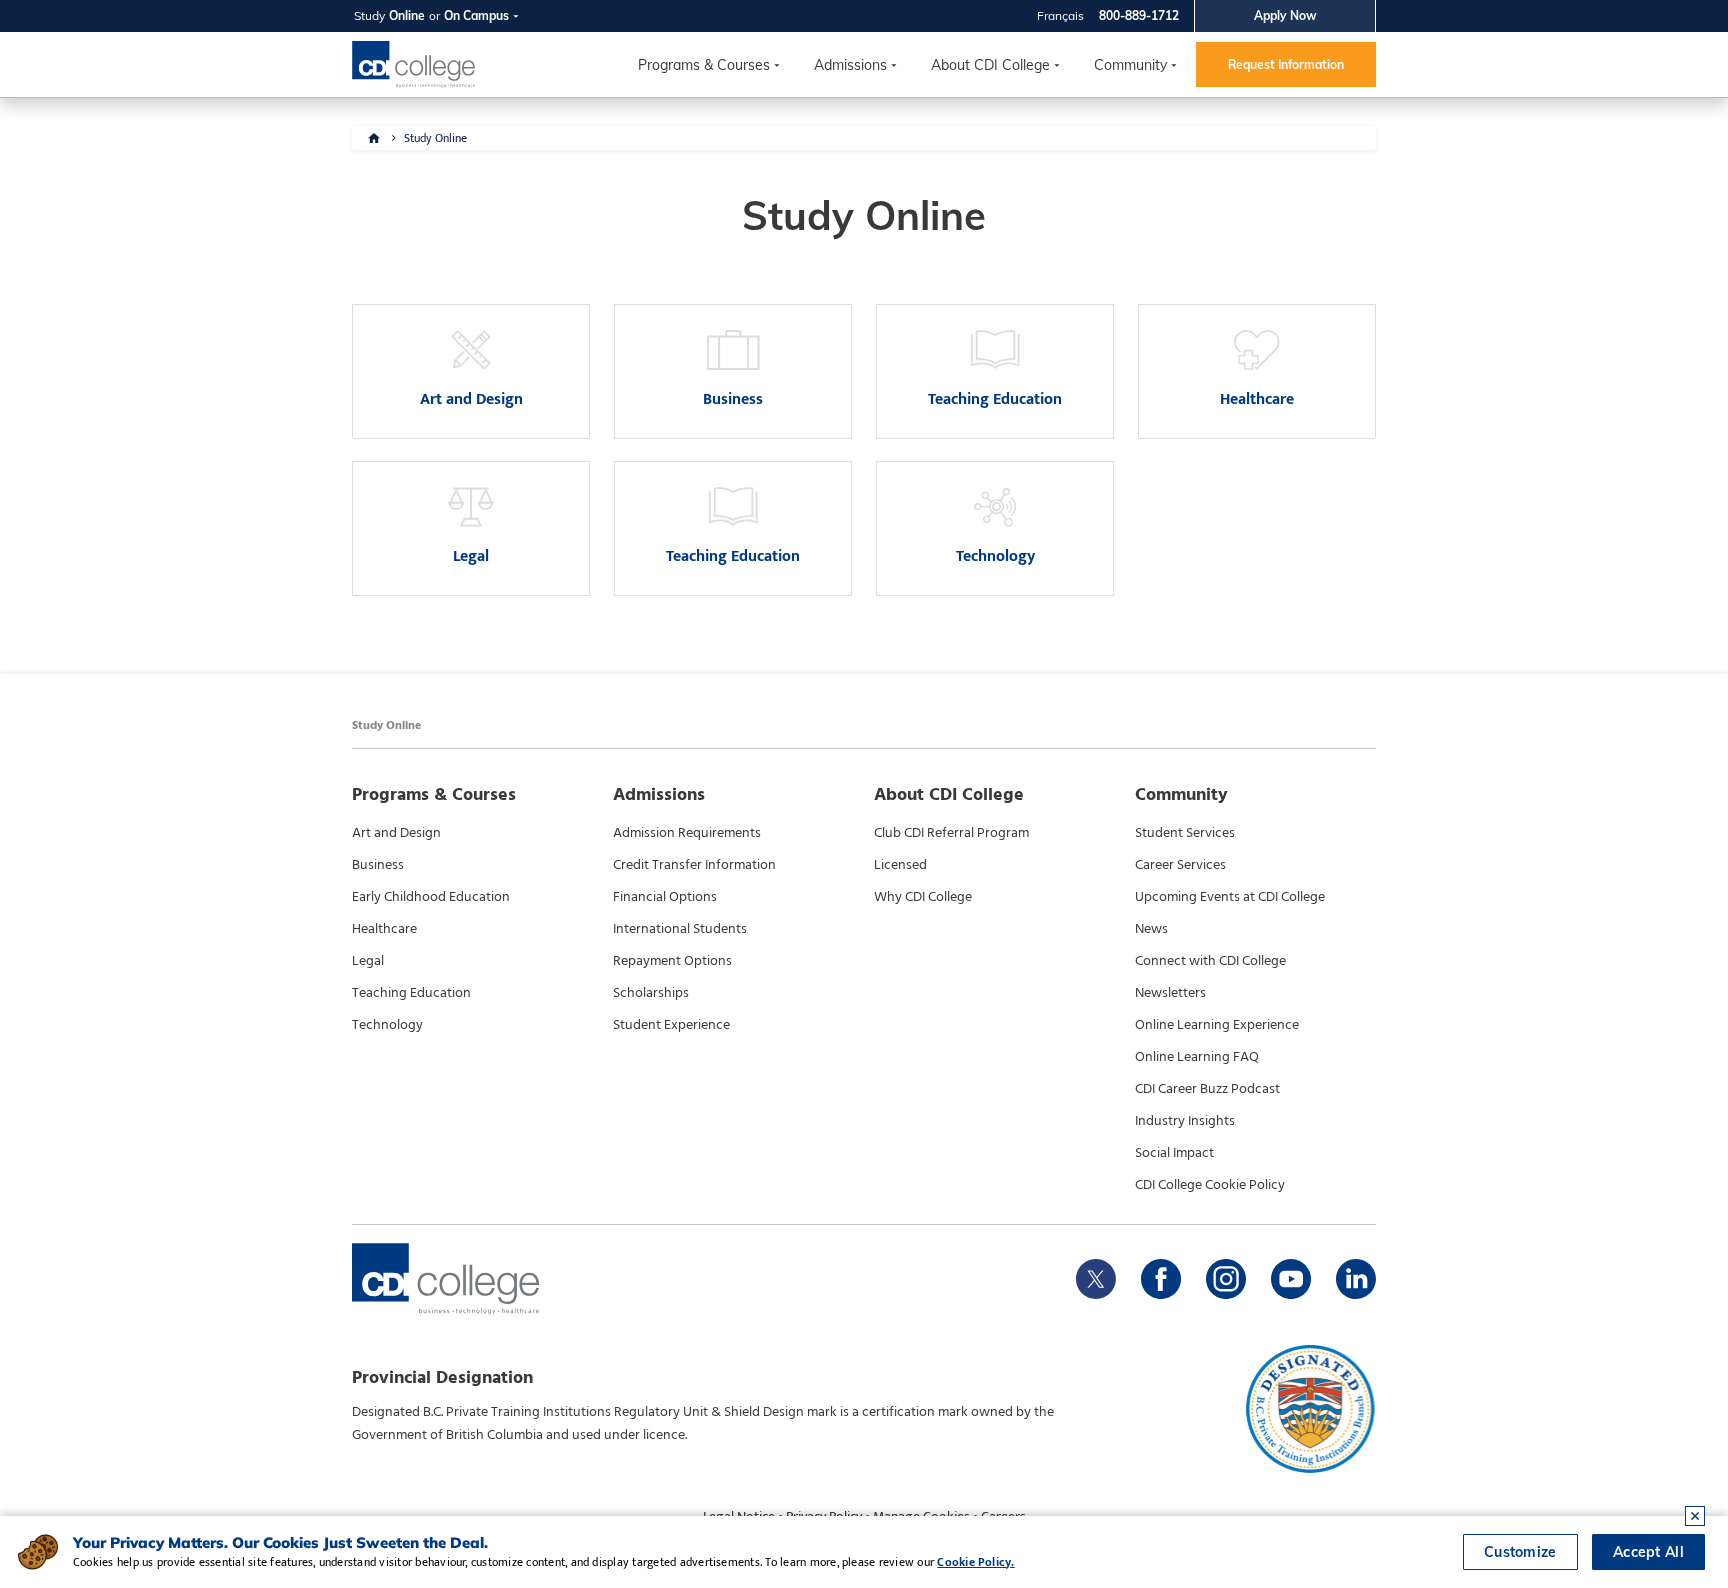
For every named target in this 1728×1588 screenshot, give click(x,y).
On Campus (476, 15)
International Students (680, 929)
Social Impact (1174, 1153)
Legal (368, 961)
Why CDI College (923, 897)
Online (407, 15)
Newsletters (1170, 993)
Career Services (1180, 865)
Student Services (1185, 833)
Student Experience (671, 1025)
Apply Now (1285, 15)
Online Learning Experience (1217, 1025)
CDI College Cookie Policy (1210, 1185)
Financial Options (665, 897)
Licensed (900, 865)
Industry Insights (1185, 1121)
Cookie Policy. (975, 1562)
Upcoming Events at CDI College (1230, 897)
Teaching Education (411, 993)
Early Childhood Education (431, 897)
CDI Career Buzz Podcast (1207, 1089)
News (1151, 929)
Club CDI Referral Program (951, 833)
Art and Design (396, 833)
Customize (1520, 1552)
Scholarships (651, 993)
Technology (387, 1025)
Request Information (1286, 64)
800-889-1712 (1139, 15)
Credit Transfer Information (694, 865)
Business (378, 865)
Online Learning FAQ (1197, 1057)
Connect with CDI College (1210, 961)
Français (1060, 15)
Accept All (1648, 1552)
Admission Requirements (687, 833)
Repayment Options (672, 961)
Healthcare (384, 929)
